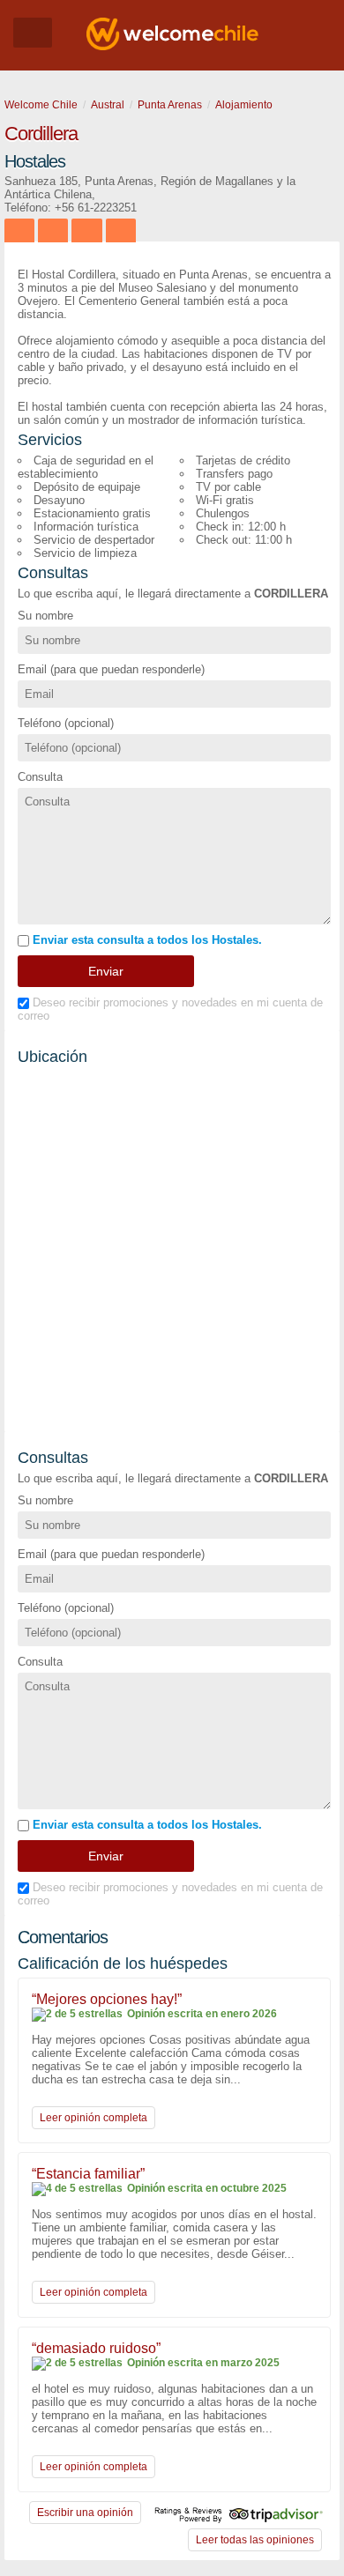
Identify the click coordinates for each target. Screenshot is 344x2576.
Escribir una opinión (85, 2513)
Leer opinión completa (93, 2118)
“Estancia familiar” (88, 2174)
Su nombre (45, 616)
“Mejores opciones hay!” (107, 1999)
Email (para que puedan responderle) (111, 669)
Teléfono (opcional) (66, 723)
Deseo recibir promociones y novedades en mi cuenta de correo (170, 1009)
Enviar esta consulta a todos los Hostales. (146, 940)
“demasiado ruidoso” (96, 2348)
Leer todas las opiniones (255, 2540)
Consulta (40, 777)
